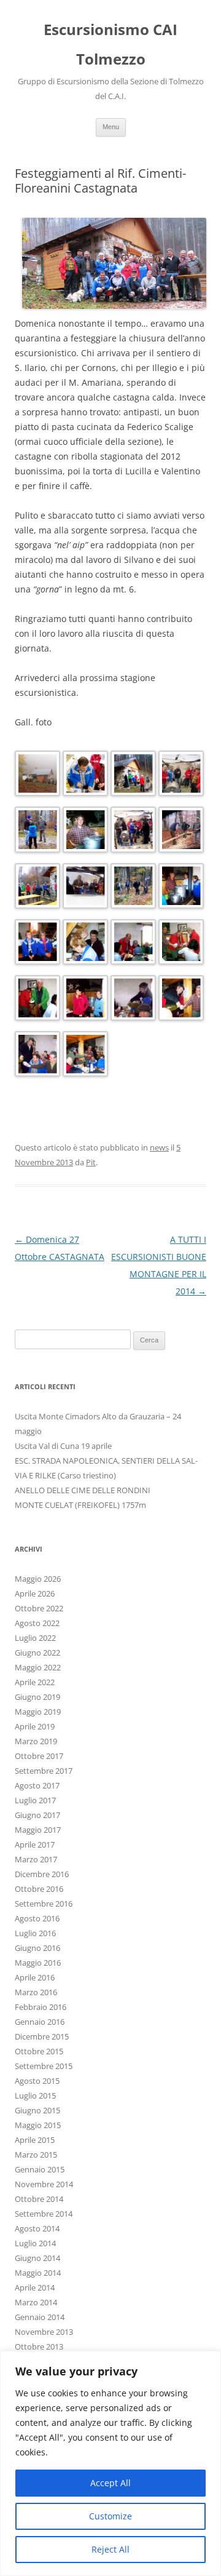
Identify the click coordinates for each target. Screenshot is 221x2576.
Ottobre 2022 (39, 1608)
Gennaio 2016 (40, 2022)
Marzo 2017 (36, 1859)
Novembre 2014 (44, 2184)
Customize (110, 2516)
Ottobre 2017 (39, 1756)
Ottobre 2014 (39, 2199)
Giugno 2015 (37, 2110)
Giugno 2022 (37, 1653)
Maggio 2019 (38, 1712)
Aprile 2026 (35, 1593)
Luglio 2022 (35, 1638)
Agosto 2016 (37, 1918)
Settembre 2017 (44, 1771)
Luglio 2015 (35, 2095)
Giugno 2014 (37, 2258)
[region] (110, 2463)
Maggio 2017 (38, 1830)
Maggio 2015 (38, 2125)
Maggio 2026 (38, 1579)
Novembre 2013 (44, 2332)
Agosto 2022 (37, 1623)
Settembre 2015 (44, 2066)
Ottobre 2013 (39, 2347)
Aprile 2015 (35, 2140)
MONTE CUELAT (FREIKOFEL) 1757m (80, 1505)
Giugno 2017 (37, 1815)
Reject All (110, 2549)
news (159, 1147)
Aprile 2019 (35, 1726)
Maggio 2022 (38, 1667)
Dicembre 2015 (42, 2036)
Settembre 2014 (44, 2214)
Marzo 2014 (36, 2302)
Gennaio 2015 (40, 2169)
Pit (91, 1162)
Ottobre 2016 (39, 1889)
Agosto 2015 (37, 2081)
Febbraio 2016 (41, 2007)
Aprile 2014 (35, 2287)
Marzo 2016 (36, 1992)
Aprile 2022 (35, 1682)
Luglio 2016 (35, 1933)
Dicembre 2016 (42, 1874)
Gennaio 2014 (40, 2317)
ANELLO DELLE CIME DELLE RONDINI (83, 1490)
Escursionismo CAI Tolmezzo (110, 44)
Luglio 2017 (35, 1800)
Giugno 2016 (37, 1948)
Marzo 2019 (36, 1741)
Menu (111, 127)
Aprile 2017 (35, 1844)
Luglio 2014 (35, 2243)
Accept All (110, 2483)
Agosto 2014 (37, 2228)
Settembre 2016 (44, 1904)
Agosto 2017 (37, 1785)
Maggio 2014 (38, 2273)
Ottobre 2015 (39, 2051)
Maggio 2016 (38, 1963)
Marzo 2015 (36, 2155)
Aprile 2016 (35, 1977)
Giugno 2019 (37, 1697)
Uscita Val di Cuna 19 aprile (63, 1446)
